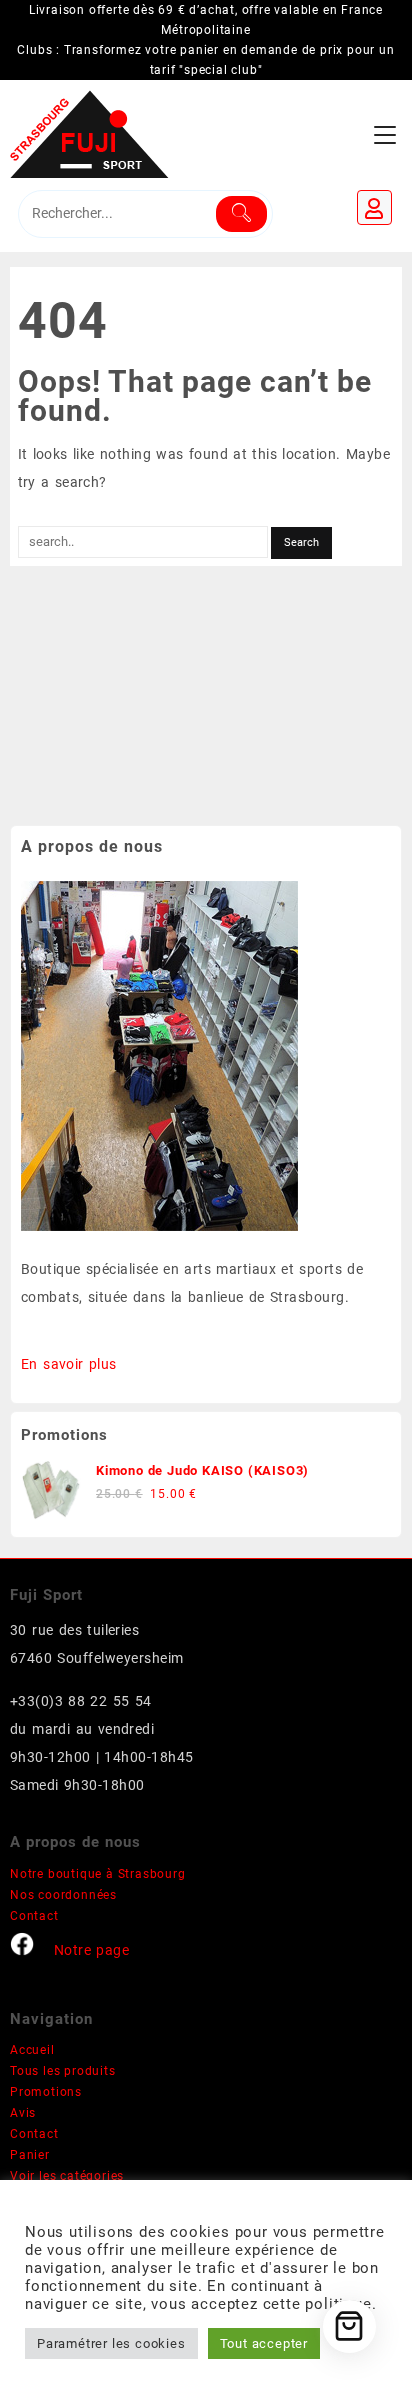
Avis (23, 2113)
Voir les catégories (67, 2176)
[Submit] (241, 214)
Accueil (32, 2050)
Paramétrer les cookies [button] (111, 2343)
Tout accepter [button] (264, 2343)
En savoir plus (69, 1364)
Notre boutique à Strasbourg (98, 1874)
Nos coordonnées (63, 1895)
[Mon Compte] (374, 207)
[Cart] (349, 2326)
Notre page (91, 1950)
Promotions (46, 2092)
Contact (34, 1916)
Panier (30, 2155)
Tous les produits (63, 2071)
